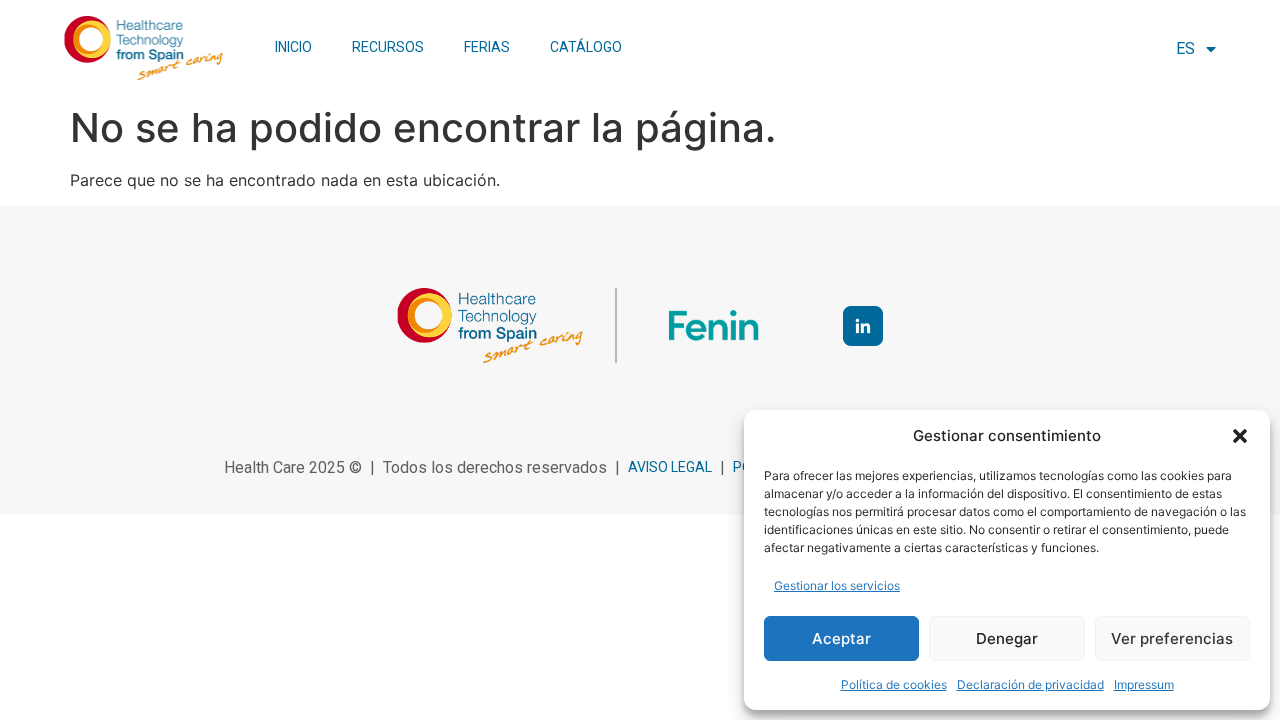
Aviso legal (670, 467)
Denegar (1007, 638)
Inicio (293, 47)
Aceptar (841, 638)
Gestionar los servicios (837, 585)
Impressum (1144, 684)
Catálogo (586, 47)
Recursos (388, 47)
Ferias (487, 47)
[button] (1240, 436)
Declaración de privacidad (1030, 684)
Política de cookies (894, 684)
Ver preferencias (1172, 638)
